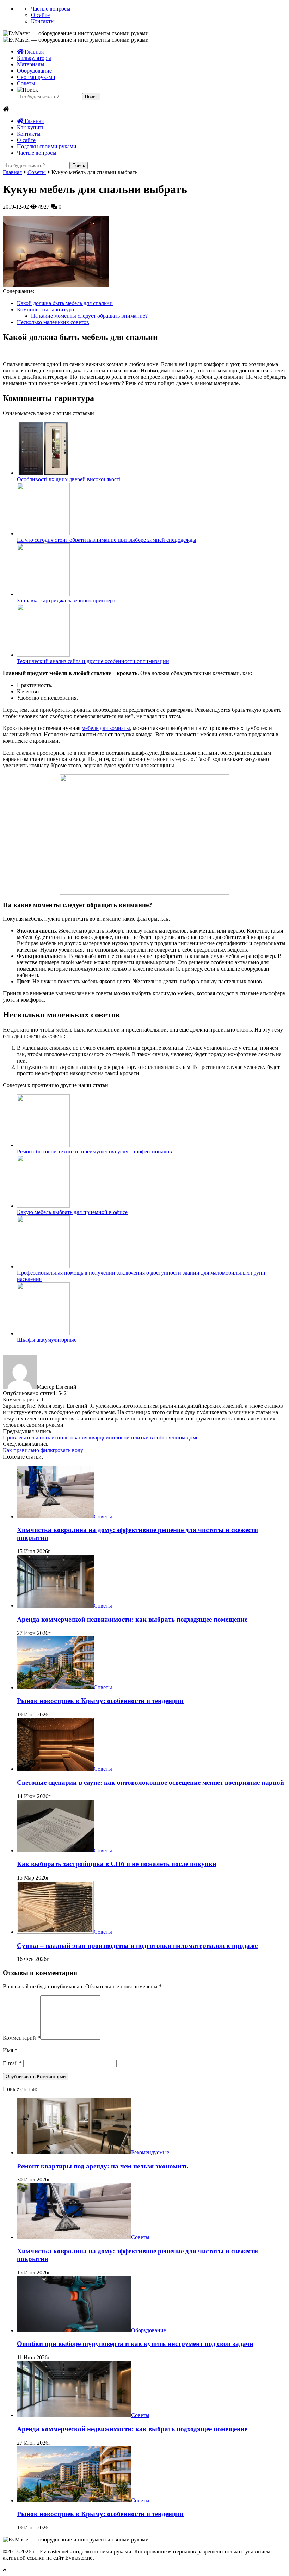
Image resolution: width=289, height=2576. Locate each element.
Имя (10, 2050)
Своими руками (36, 77)
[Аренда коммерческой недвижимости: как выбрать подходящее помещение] (55, 1606)
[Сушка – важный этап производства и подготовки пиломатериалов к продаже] (55, 1932)
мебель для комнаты (106, 728)
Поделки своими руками (47, 146)
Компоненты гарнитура (45, 309)
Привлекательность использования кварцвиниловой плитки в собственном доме (101, 1438)
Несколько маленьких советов (53, 322)
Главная (33, 52)
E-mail (12, 2063)
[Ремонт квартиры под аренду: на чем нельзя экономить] (74, 2152)
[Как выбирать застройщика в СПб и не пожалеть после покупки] (55, 1850)
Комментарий (21, 2038)
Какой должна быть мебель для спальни (65, 303)
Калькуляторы (34, 58)
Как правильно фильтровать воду (43, 1450)
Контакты (43, 21)
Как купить (31, 127)
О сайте (40, 15)
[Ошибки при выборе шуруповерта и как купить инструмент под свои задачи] (74, 2330)
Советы (26, 83)
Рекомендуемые (150, 2152)
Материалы (31, 64)
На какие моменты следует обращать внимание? (89, 316)
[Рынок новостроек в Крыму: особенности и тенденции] (55, 1687)
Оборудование (34, 71)
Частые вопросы (51, 9)
